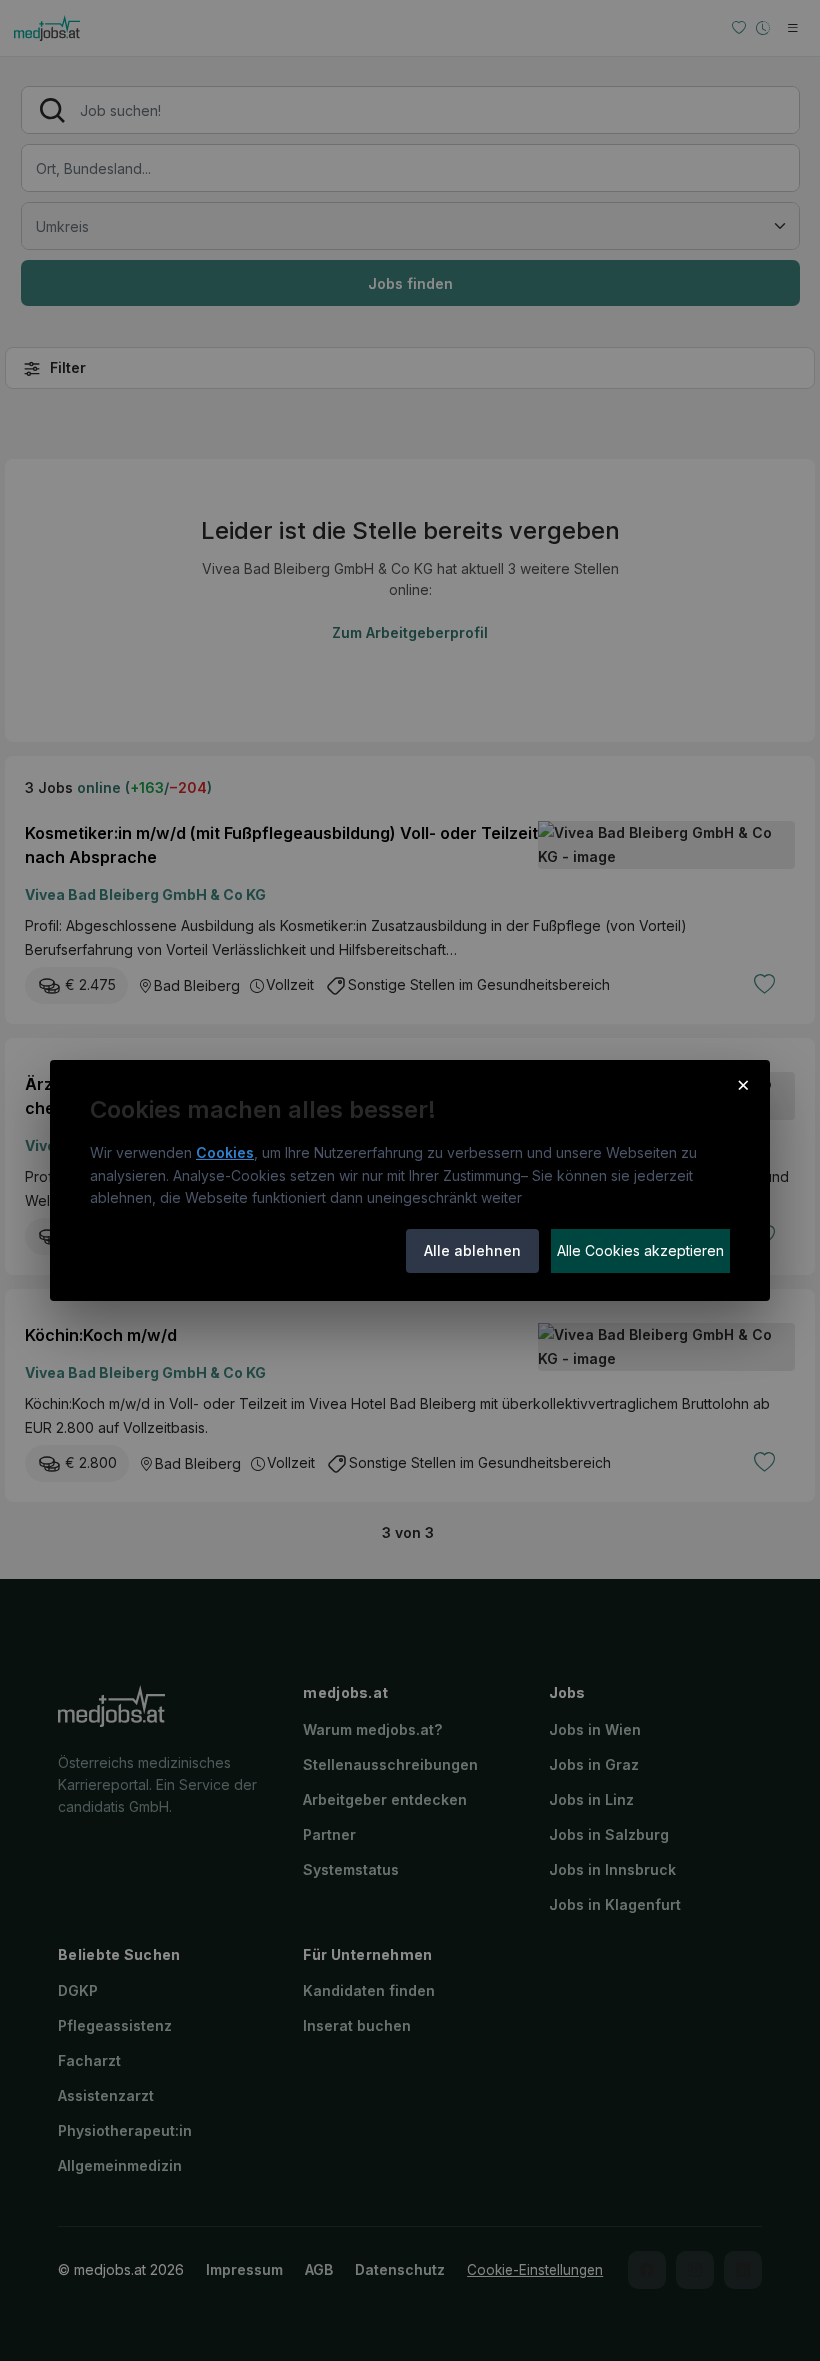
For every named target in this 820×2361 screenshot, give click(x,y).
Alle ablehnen (472, 1250)
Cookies (225, 1152)
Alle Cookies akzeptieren (640, 1250)
